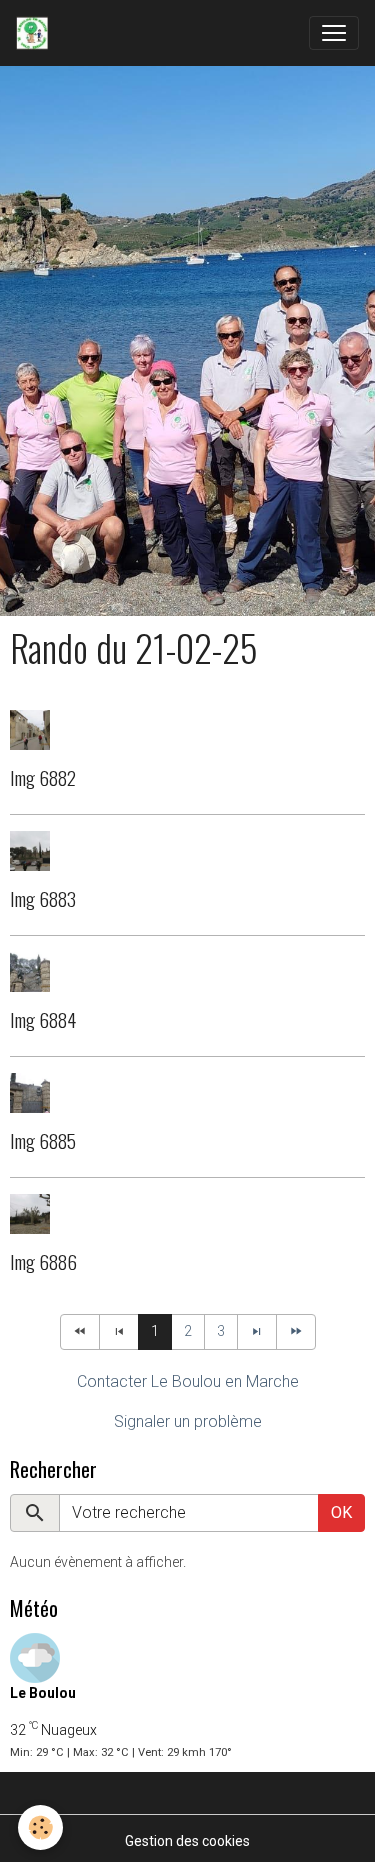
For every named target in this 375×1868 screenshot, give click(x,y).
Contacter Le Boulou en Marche (188, 1381)
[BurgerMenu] (334, 33)
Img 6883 (43, 898)
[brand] (36, 33)
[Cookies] (40, 1827)
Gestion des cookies (187, 1841)
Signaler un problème (188, 1421)
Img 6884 (43, 1019)
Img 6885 (43, 1140)
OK (341, 1512)
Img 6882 (43, 777)
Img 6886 (43, 1261)
